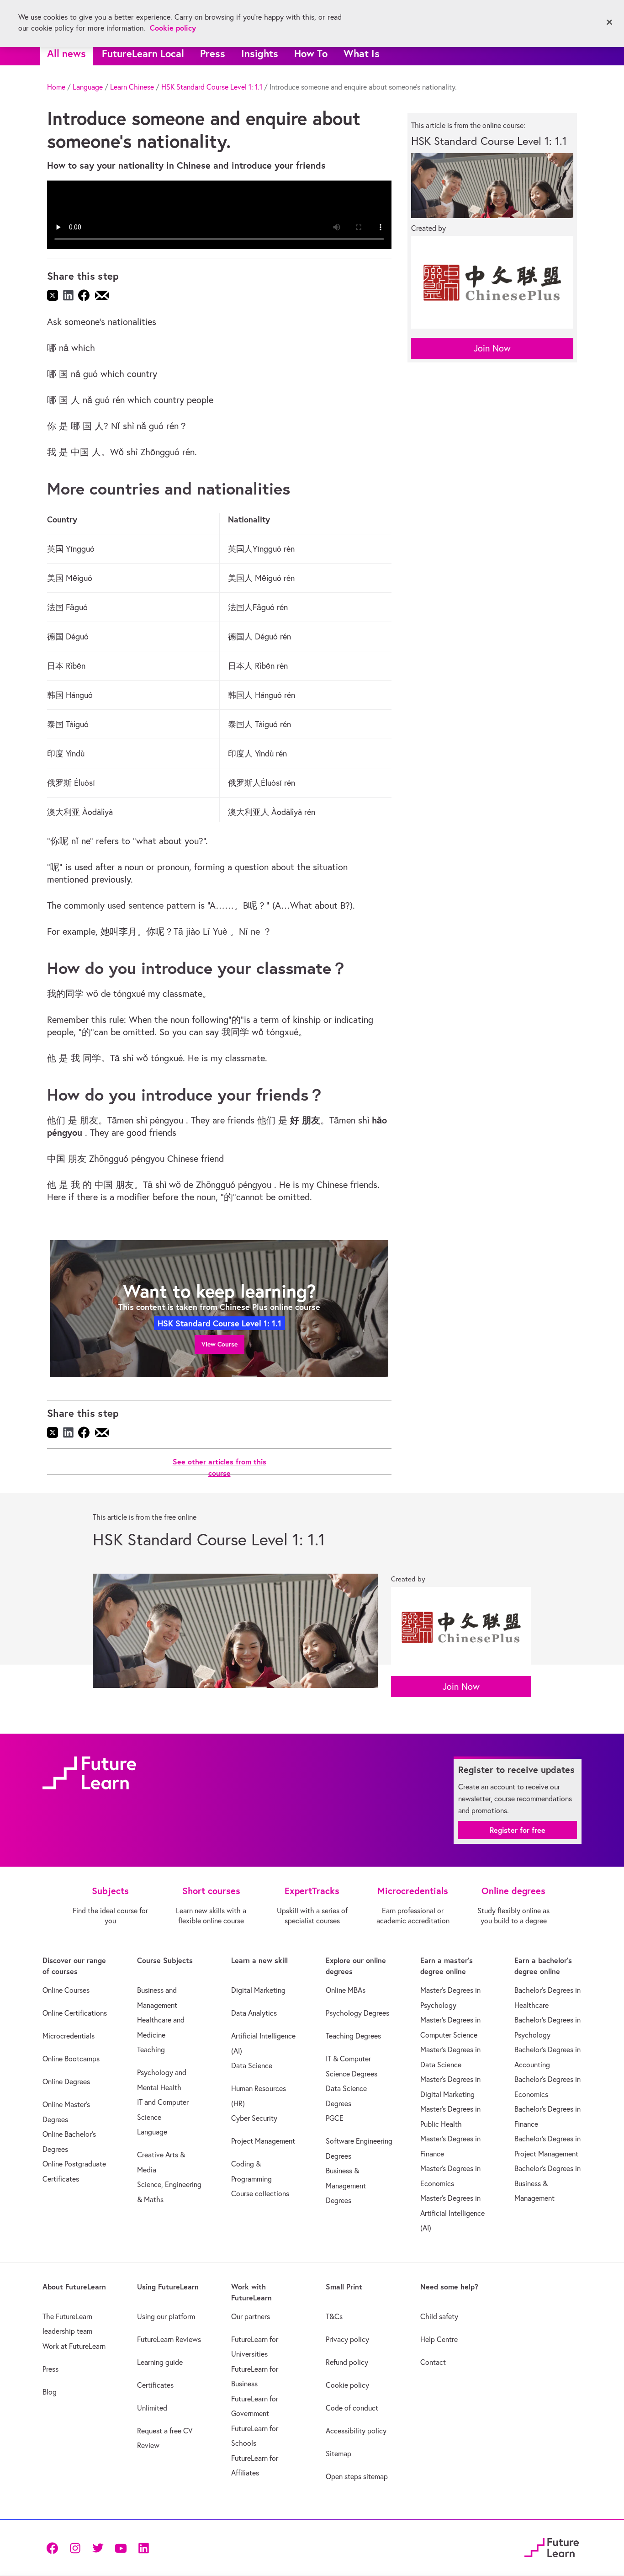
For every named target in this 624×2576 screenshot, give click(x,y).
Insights (260, 53)
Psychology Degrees (357, 2013)
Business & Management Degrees (346, 2185)
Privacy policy (347, 2339)
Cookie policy (347, 2385)
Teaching (151, 2049)
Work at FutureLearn (74, 2346)
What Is (362, 53)
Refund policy (347, 2362)
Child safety (439, 2316)
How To (311, 53)
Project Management (263, 2141)
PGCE (335, 2118)
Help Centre (439, 2339)
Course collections (260, 2193)
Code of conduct (352, 2408)
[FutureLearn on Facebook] (54, 2547)
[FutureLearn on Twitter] (98, 2547)
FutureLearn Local (143, 53)
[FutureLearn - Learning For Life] (552, 2546)
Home (56, 87)
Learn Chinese (132, 87)
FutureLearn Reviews (169, 2339)
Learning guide (160, 2362)
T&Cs (334, 2316)
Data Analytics (254, 2013)
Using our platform (166, 2316)
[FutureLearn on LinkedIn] (143, 2547)
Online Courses (66, 1990)
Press (213, 53)
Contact (433, 2362)
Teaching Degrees (353, 2036)
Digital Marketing (258, 1990)
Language (88, 87)
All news (66, 53)
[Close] (609, 22)
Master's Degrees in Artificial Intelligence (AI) (452, 2213)
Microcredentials (69, 2036)
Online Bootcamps (71, 2059)
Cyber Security (254, 2118)
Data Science (252, 2065)
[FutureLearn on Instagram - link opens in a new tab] (75, 2547)
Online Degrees (66, 2081)
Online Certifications (75, 2013)
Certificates (155, 2385)
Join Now (492, 348)
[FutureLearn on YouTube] (121, 2547)
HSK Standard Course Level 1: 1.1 (212, 87)
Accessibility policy (356, 2431)
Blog (50, 2392)
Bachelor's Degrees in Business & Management (547, 2183)
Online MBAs (346, 1990)
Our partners (251, 2316)
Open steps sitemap (357, 2476)
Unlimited (152, 2408)
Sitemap (338, 2454)
